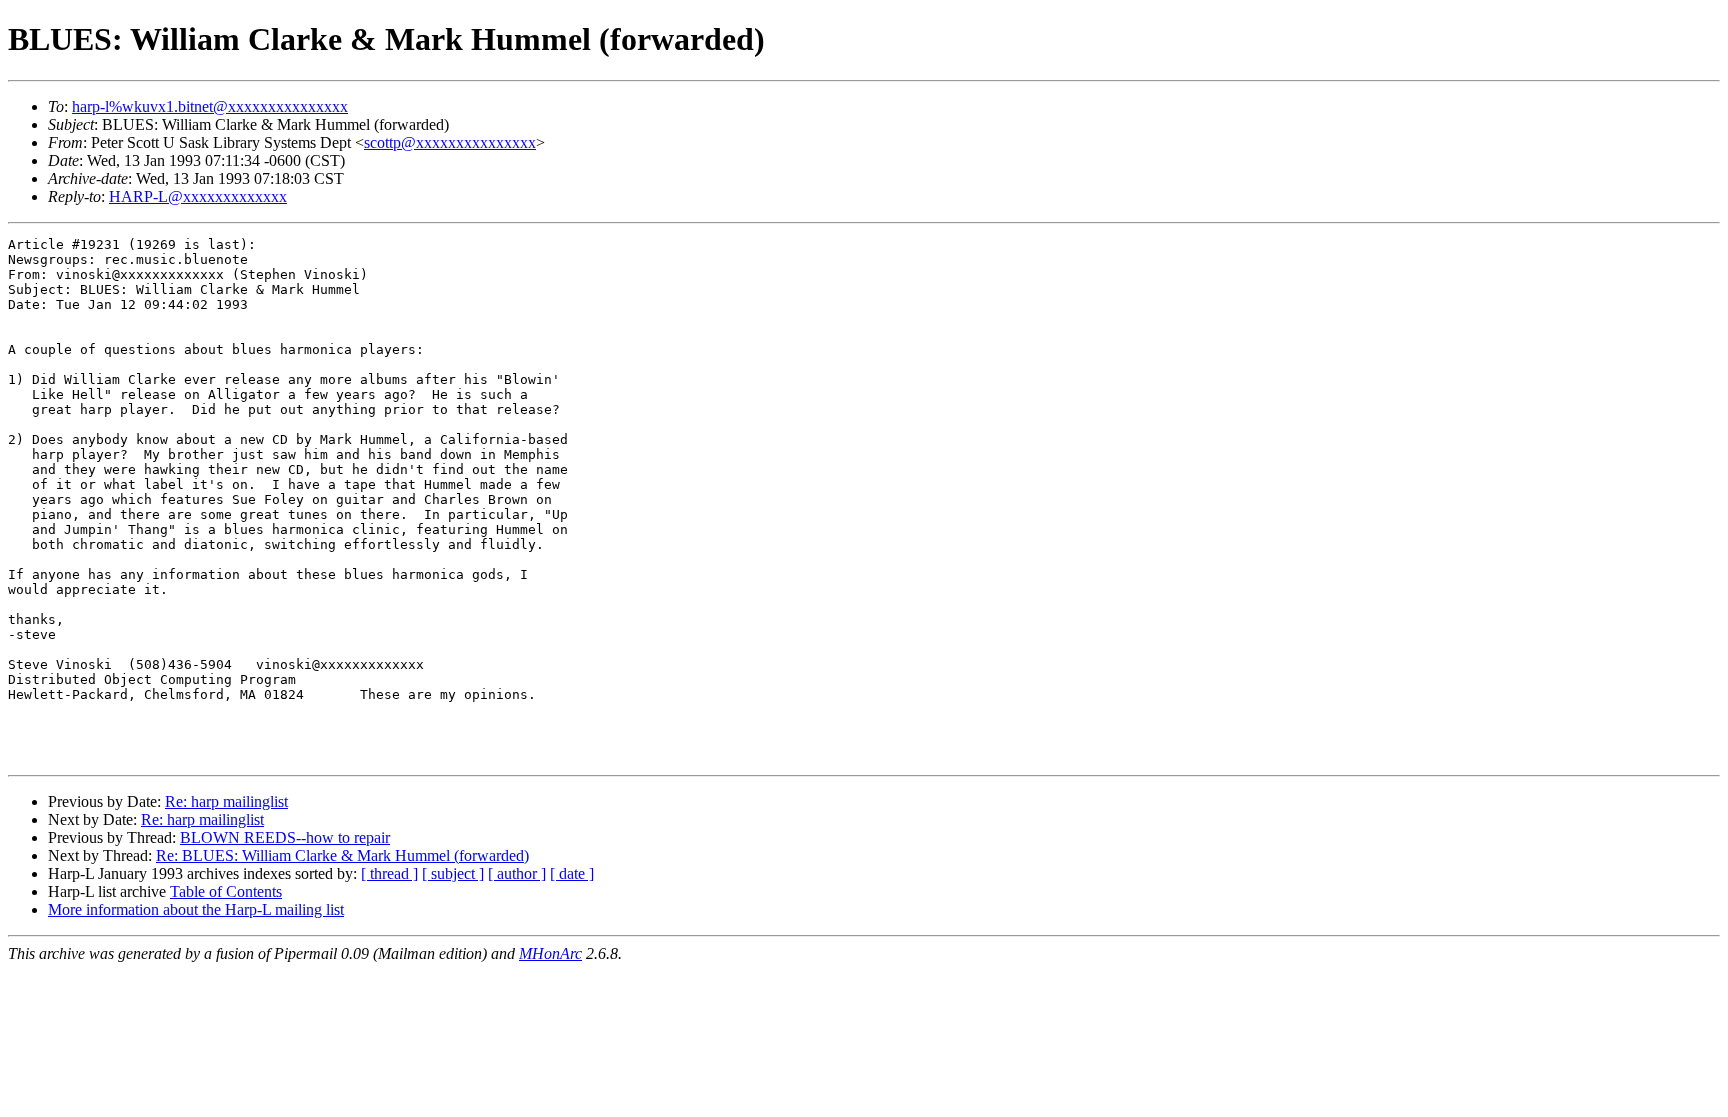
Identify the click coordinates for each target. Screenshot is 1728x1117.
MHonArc (550, 953)
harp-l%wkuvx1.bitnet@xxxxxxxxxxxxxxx (210, 106)
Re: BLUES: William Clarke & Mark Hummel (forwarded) (342, 855)
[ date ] (572, 873)
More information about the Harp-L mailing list (196, 909)
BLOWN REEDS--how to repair (285, 837)
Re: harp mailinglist (226, 801)
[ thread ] (389, 873)
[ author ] (517, 873)
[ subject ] (453, 873)
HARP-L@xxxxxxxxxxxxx (198, 196)
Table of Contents (226, 891)
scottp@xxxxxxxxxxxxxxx (450, 142)
